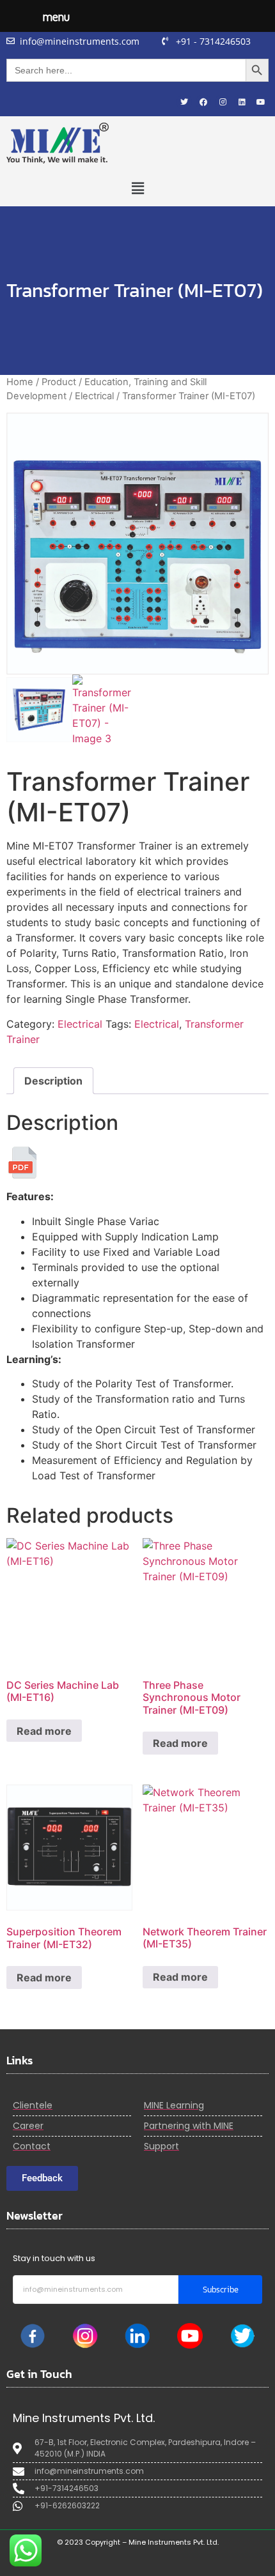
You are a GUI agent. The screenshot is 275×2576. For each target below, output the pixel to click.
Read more (44, 1731)
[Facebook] (203, 102)
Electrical (94, 396)
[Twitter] (184, 102)
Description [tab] (53, 1081)
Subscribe (221, 2290)
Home (20, 382)
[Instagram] (223, 102)
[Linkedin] (242, 102)
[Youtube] (261, 102)
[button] (137, 188)
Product (59, 382)
